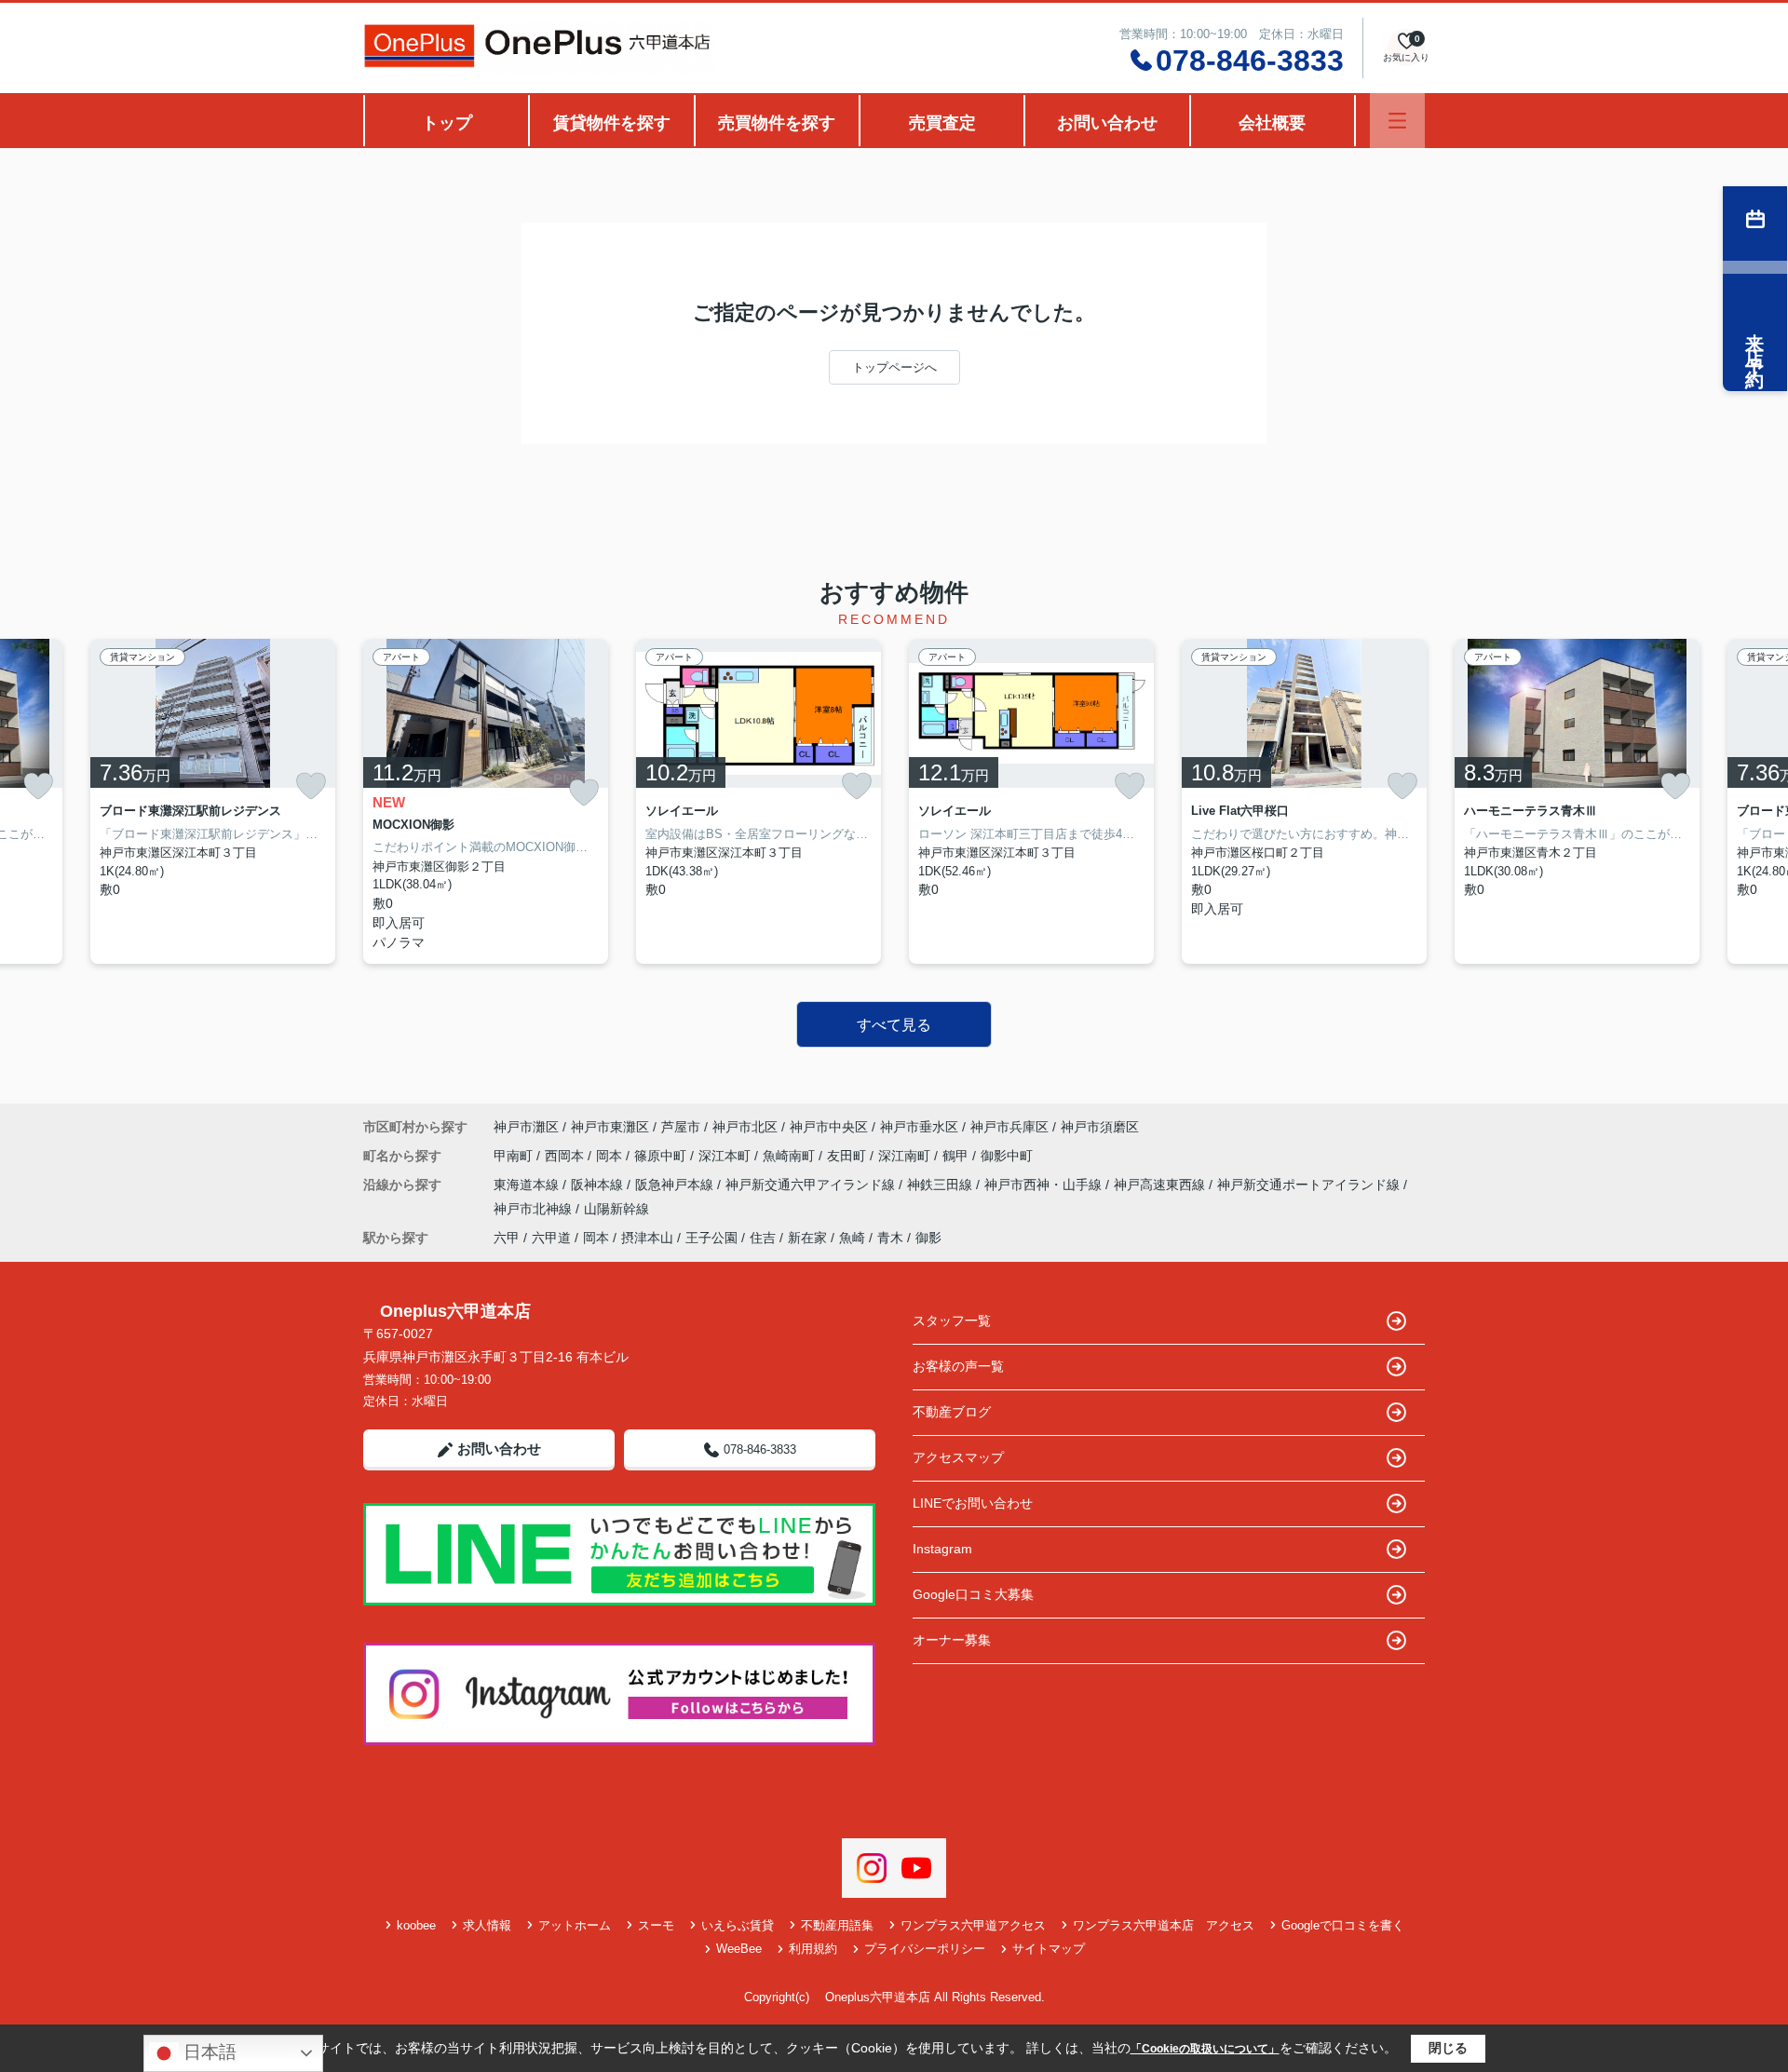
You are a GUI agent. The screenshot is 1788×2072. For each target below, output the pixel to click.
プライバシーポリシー (925, 1949)
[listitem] (486, 801)
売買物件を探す (777, 123)
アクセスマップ (958, 1457)
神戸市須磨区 (1100, 1127)
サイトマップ (1049, 1949)
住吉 (763, 1238)
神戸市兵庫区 (1009, 1127)
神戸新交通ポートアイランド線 (1310, 1185)
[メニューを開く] (1397, 121)
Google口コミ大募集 (973, 1594)
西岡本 (566, 1156)
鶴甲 (957, 1156)
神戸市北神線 (535, 1209)
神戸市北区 (745, 1127)
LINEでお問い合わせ (973, 1503)
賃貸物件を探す (612, 123)
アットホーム (575, 1925)
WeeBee (739, 1949)
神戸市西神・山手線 (1045, 1185)
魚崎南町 (791, 1156)
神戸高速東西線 (1161, 1185)
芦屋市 (681, 1127)
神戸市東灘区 (610, 1127)
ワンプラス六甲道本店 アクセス (1164, 1925)
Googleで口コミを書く (1343, 1925)
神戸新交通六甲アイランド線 (812, 1185)
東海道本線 (528, 1185)
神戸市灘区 (526, 1127)
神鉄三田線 (941, 1185)
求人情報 (487, 1925)
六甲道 (551, 1238)
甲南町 (515, 1156)
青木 (890, 1238)
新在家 (807, 1238)
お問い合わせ (1107, 123)
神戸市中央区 (829, 1127)
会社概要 (1272, 123)
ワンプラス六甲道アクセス (973, 1925)
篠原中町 (662, 1156)
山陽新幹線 (616, 1209)
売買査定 (942, 123)
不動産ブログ (952, 1412)
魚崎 (852, 1238)
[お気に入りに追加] (38, 786)
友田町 (848, 1156)
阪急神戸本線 (676, 1185)
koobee (416, 1925)
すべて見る (894, 1025)
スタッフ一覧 (952, 1320)
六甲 (507, 1238)
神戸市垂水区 (919, 1127)
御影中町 (1007, 1156)
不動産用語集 (837, 1925)
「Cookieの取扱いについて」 (1205, 2049)
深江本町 (726, 1156)
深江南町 (906, 1156)
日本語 (208, 2052)
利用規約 (813, 1949)
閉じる (1448, 2048)
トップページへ (894, 367)
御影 (928, 1238)
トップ (447, 123)
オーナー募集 (952, 1640)
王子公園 (711, 1238)
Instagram (942, 1549)
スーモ (656, 1925)
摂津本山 (647, 1238)
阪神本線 (599, 1185)
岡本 (611, 1156)
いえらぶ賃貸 (738, 1925)
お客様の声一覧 (958, 1366)
